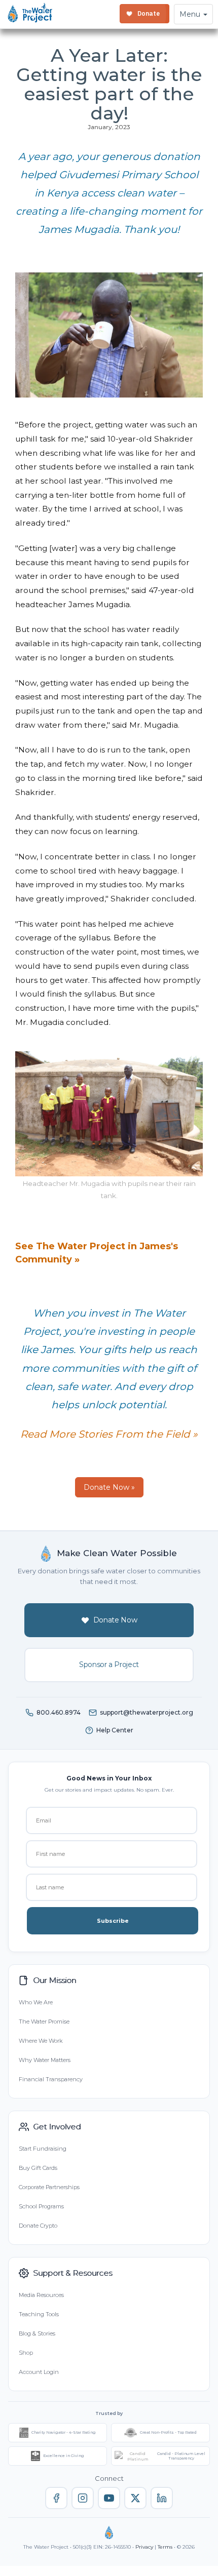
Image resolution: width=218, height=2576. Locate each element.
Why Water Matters (45, 2060)
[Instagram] (83, 2498)
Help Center (115, 1730)
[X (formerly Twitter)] (135, 2498)
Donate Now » (109, 1487)
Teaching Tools (39, 2314)
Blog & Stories (37, 2333)
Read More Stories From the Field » (109, 1434)
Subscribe (113, 1921)
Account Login (39, 2372)
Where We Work (41, 2041)
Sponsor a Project (109, 1665)
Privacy (144, 2547)
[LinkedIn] (162, 2498)
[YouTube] (109, 2498)
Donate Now (115, 1620)
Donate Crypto (38, 2226)
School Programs (41, 2206)
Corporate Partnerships (49, 2187)
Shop (26, 2353)
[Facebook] (56, 2498)
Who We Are (36, 2002)
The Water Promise (44, 2022)
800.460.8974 (59, 1712)
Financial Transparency (51, 2079)
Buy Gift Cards (38, 2168)
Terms (165, 2547)
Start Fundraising (43, 2149)
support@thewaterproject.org (147, 1712)
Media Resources (41, 2295)
